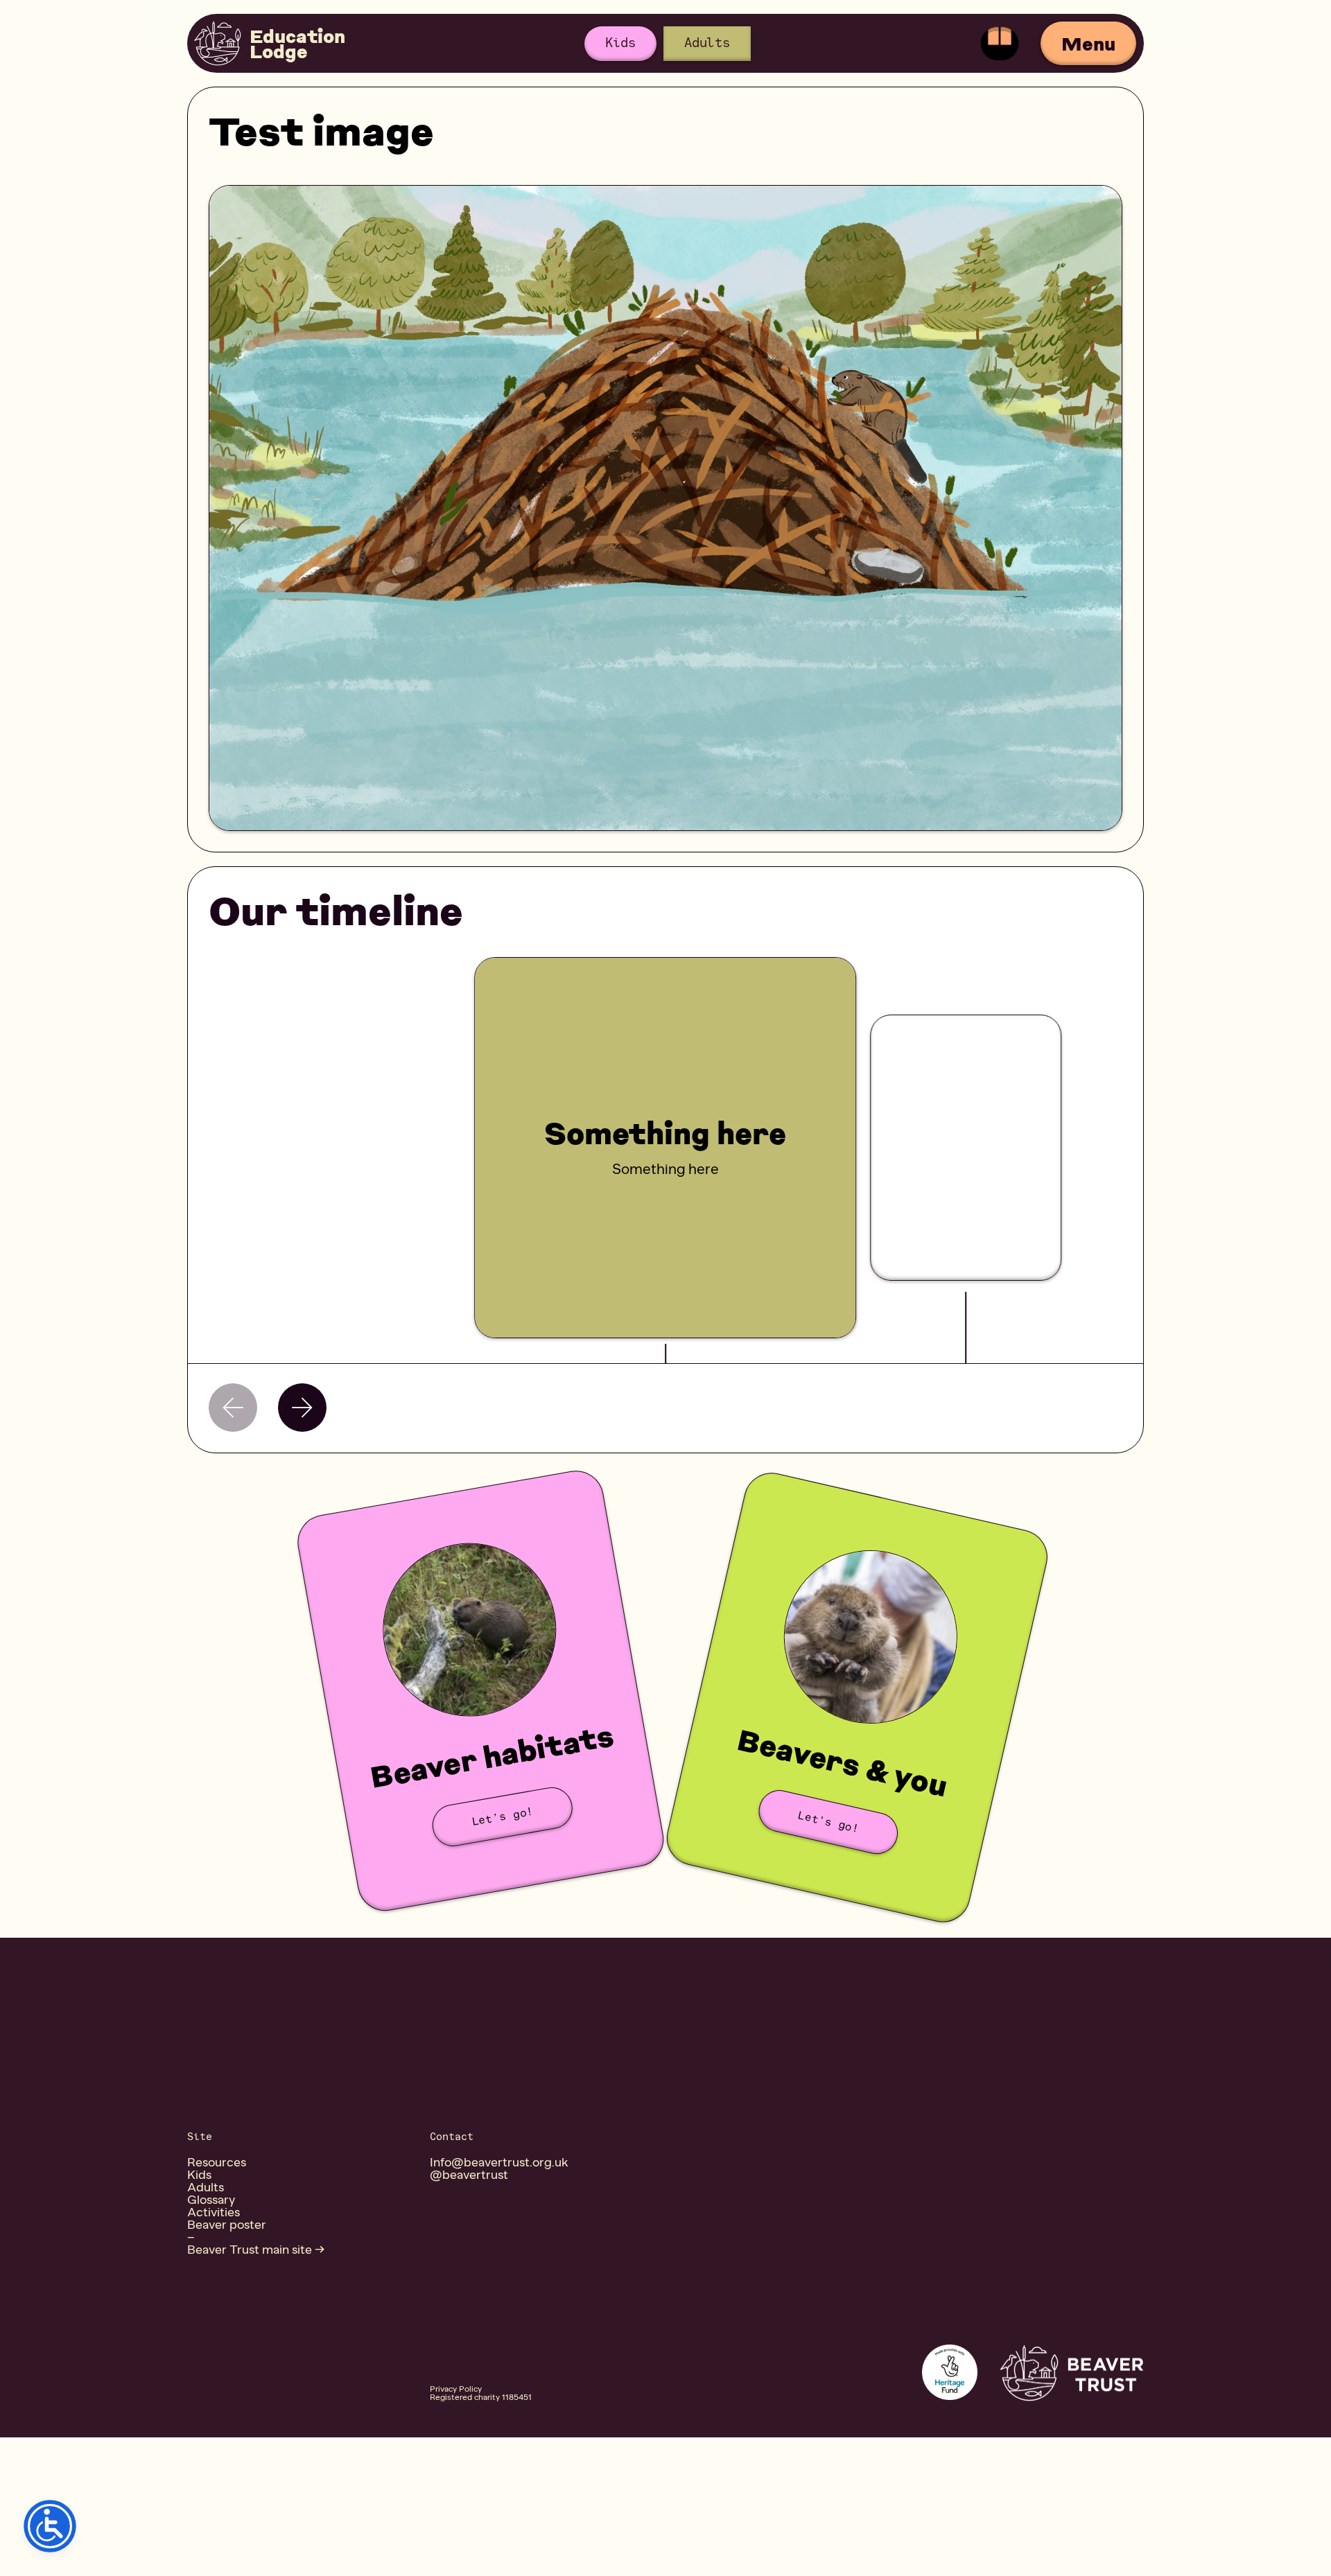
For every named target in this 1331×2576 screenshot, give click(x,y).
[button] (302, 1408)
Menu (1088, 43)
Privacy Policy (456, 2389)
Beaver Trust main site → (256, 2250)
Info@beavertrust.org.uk (499, 2162)
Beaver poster (227, 2225)
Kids (620, 43)
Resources (217, 2162)
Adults (707, 43)
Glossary (211, 2200)
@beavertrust (469, 2175)
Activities (214, 2212)
